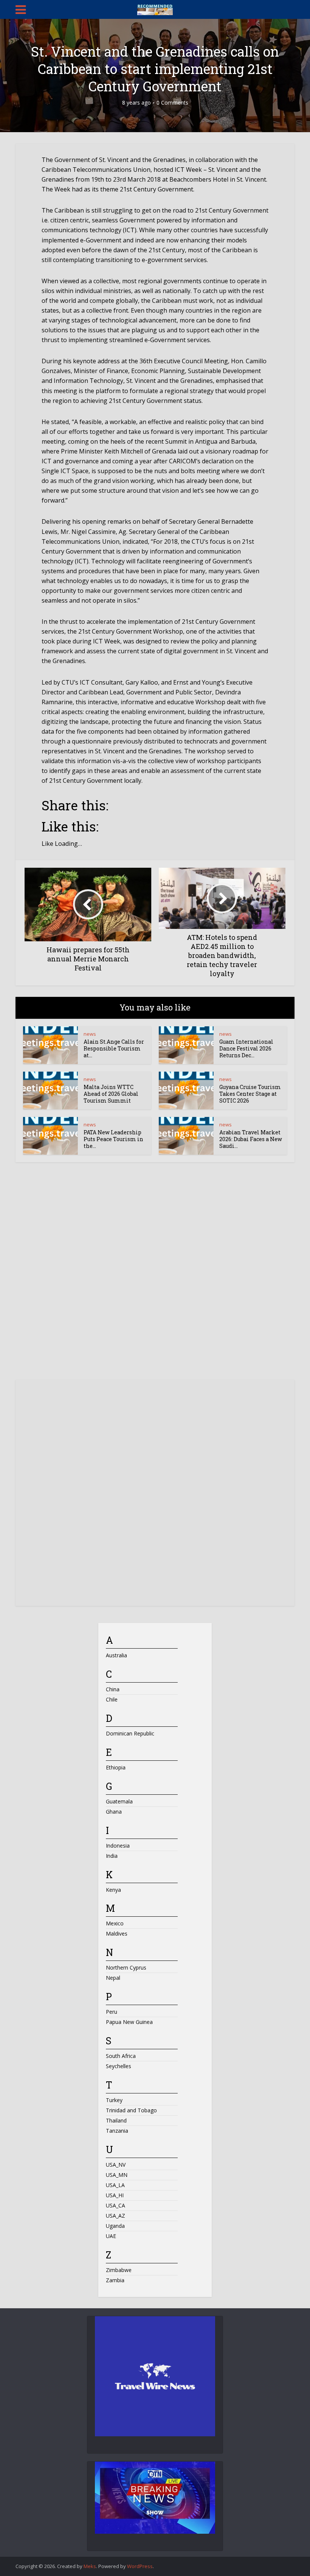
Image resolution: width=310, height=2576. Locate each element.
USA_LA (115, 2185)
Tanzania (117, 2131)
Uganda (115, 2226)
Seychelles (119, 2066)
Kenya (113, 1890)
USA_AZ (115, 2216)
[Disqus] (155, 1278)
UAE (111, 2236)
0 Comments (172, 103)
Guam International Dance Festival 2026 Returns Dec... (246, 1048)
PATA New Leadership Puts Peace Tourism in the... (113, 1139)
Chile (112, 1699)
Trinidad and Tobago (131, 2110)
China (113, 1689)
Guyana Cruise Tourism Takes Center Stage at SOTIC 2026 (250, 1094)
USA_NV (116, 2165)
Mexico (115, 1923)
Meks (90, 2566)
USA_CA (115, 2205)
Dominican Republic (130, 1733)
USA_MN (117, 2175)
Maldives (117, 1934)
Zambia (115, 2280)
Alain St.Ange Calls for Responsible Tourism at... (114, 1048)
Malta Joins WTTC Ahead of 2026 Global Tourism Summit (111, 1094)
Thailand (116, 2120)
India (112, 1856)
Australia (116, 1655)
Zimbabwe (119, 2270)
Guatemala (119, 1801)
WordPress (140, 2566)
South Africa (121, 2056)
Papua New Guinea (129, 2022)
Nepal (113, 1978)
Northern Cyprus (126, 1967)
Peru (112, 2012)
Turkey (114, 2100)
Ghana (114, 1812)
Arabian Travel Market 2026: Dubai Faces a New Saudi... (251, 1139)
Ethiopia (116, 1767)
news (90, 1034)
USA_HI (115, 2195)
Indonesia (118, 1846)
